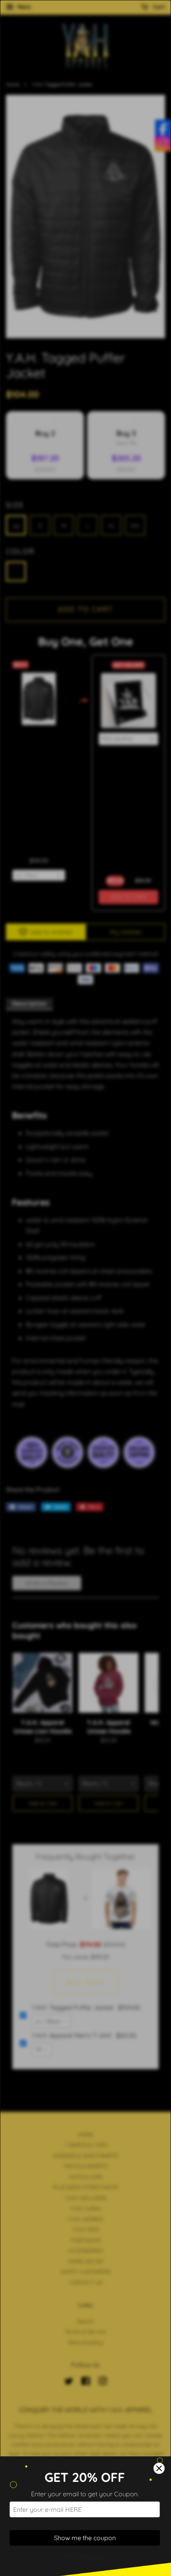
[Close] (159, 2468)
